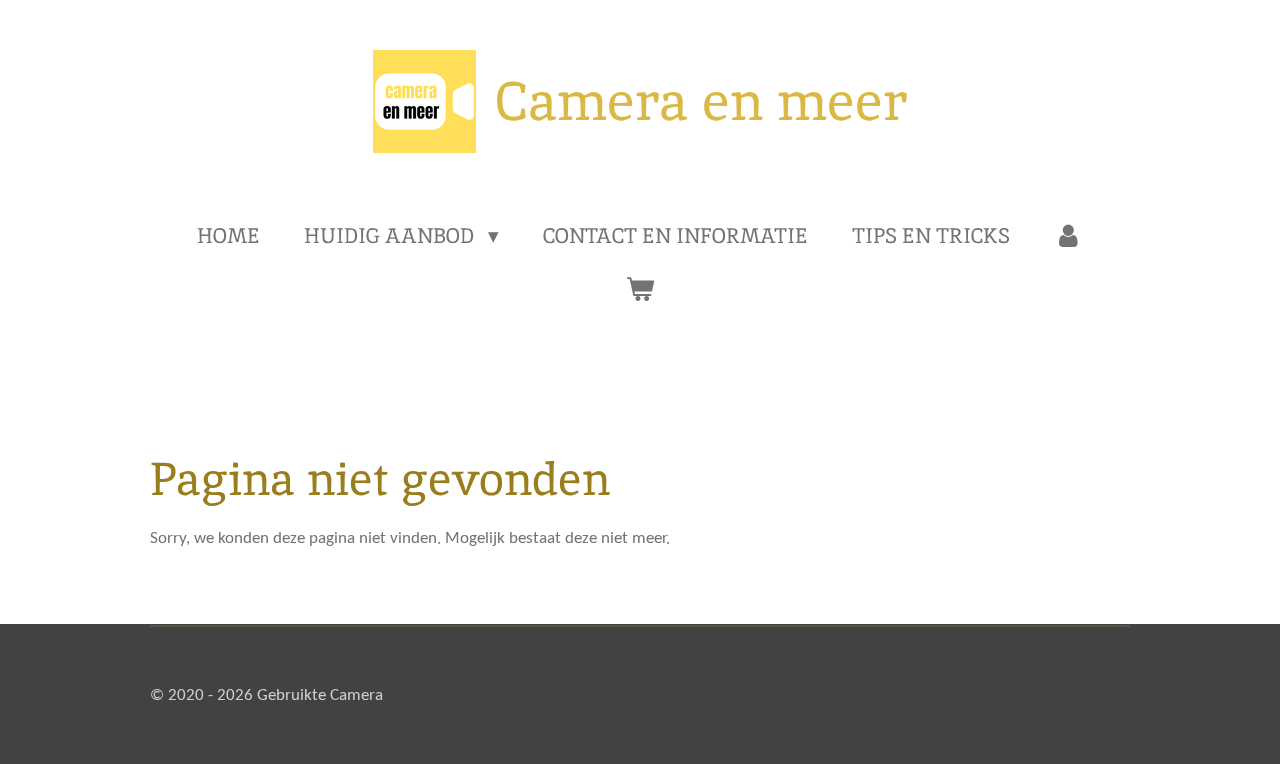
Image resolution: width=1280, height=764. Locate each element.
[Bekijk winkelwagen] (639, 289)
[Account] (1068, 236)
